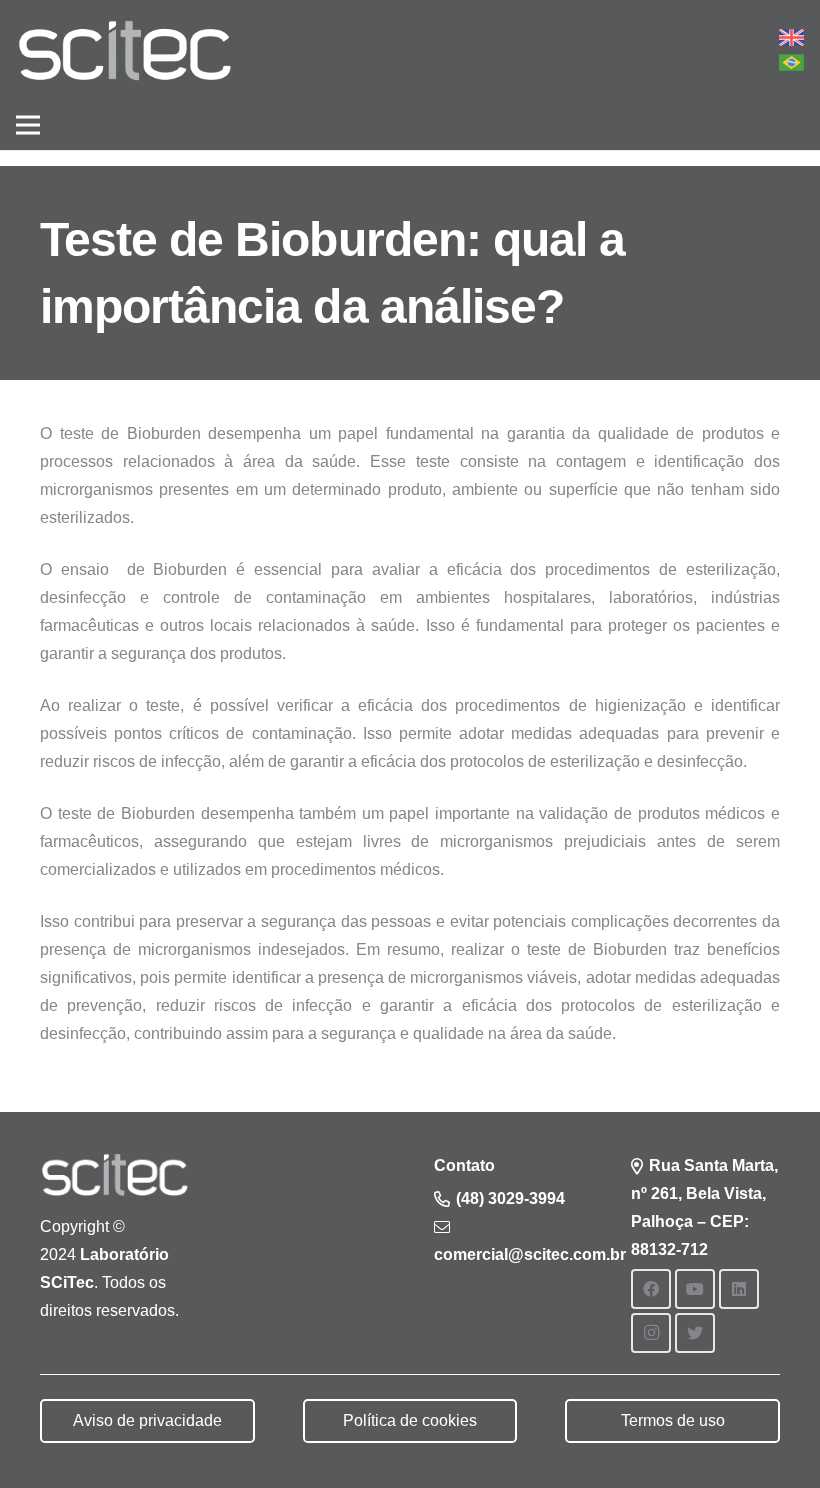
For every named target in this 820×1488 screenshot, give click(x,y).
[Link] (124, 50)
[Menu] (28, 125)
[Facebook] (651, 1289)
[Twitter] (695, 1333)
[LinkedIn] (739, 1289)
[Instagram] (651, 1333)
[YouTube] (695, 1289)
